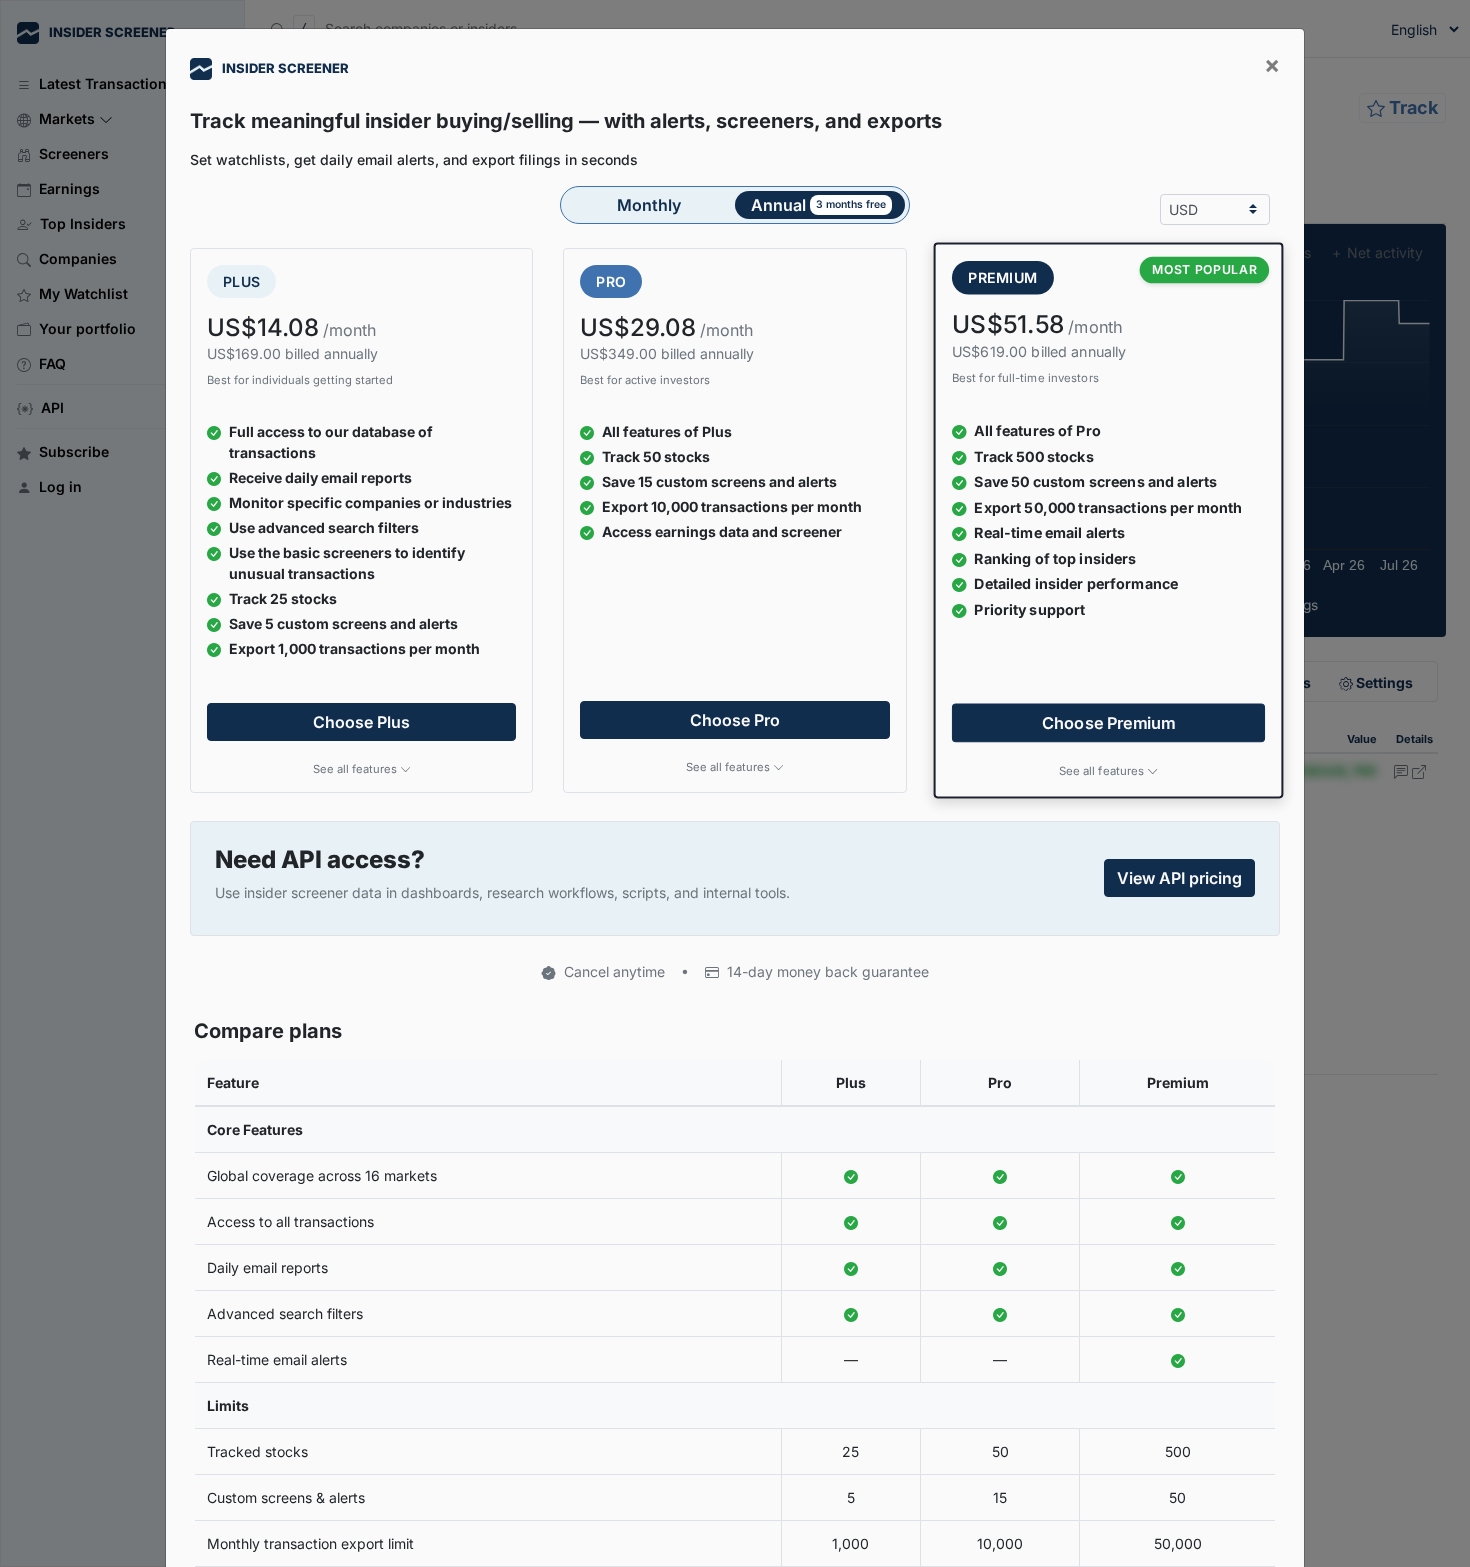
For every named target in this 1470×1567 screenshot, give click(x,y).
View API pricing (1179, 878)
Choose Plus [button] (361, 722)
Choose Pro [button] (735, 720)
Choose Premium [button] (1109, 722)
